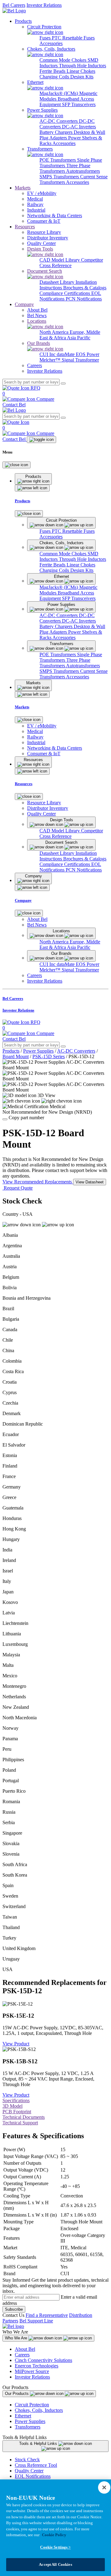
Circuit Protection (32, 2405)
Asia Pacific (79, 338)
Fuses (46, 38)
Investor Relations (44, 5)
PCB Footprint (17, 2112)
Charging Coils (55, 77)
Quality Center (29, 2471)
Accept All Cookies (55, 2564)
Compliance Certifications (65, 293)
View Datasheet (90, 1182)
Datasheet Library (58, 282)
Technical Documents (24, 2117)
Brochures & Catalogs (85, 288)
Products (23, 21)
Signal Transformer (80, 360)
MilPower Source (32, 2371)
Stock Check (27, 2460)
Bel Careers (14, 5)
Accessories (51, 43)
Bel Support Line (36, 2321)
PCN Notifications (84, 299)
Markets (23, 188)
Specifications (16, 2100)
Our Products (17, 2394)
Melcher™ (51, 360)
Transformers (28, 2427)
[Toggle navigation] (41, 440)
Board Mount (16, 1056)
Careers (22, 2355)
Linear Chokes (81, 71)
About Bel (25, 2349)
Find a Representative (47, 2315)
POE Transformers (58, 160)
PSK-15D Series (49, 1056)
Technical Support (20, 2123)
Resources (25, 227)
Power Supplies (38, 1051)
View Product (16, 2044)
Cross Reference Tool (36, 2465)
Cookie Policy (54, 2535)
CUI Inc (48, 354)
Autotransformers (83, 171)
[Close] (16, 465)
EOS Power (88, 354)
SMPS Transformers (60, 177)
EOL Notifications (33, 2476)
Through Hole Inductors (82, 66)
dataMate (66, 354)
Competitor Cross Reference (71, 263)
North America (55, 332)
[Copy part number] (5, 1119)
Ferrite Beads (53, 71)
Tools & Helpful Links (39, 2443)
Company (24, 304)
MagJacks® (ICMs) (59, 93)
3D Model (12, 2106)
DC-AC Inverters (79, 127)
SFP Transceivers (79, 104)
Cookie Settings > (55, 2547)
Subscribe (14, 2309)
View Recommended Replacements (38, 1182)
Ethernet (23, 2416)
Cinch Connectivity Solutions (43, 2360)
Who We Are (17, 2338)
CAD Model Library (60, 260)
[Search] (63, 383)
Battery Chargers (57, 132)
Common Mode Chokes (64, 60)
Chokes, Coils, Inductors (39, 2410)
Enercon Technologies (37, 2366)
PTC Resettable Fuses (73, 38)
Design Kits (82, 77)
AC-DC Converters (59, 121)
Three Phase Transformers (65, 168)
